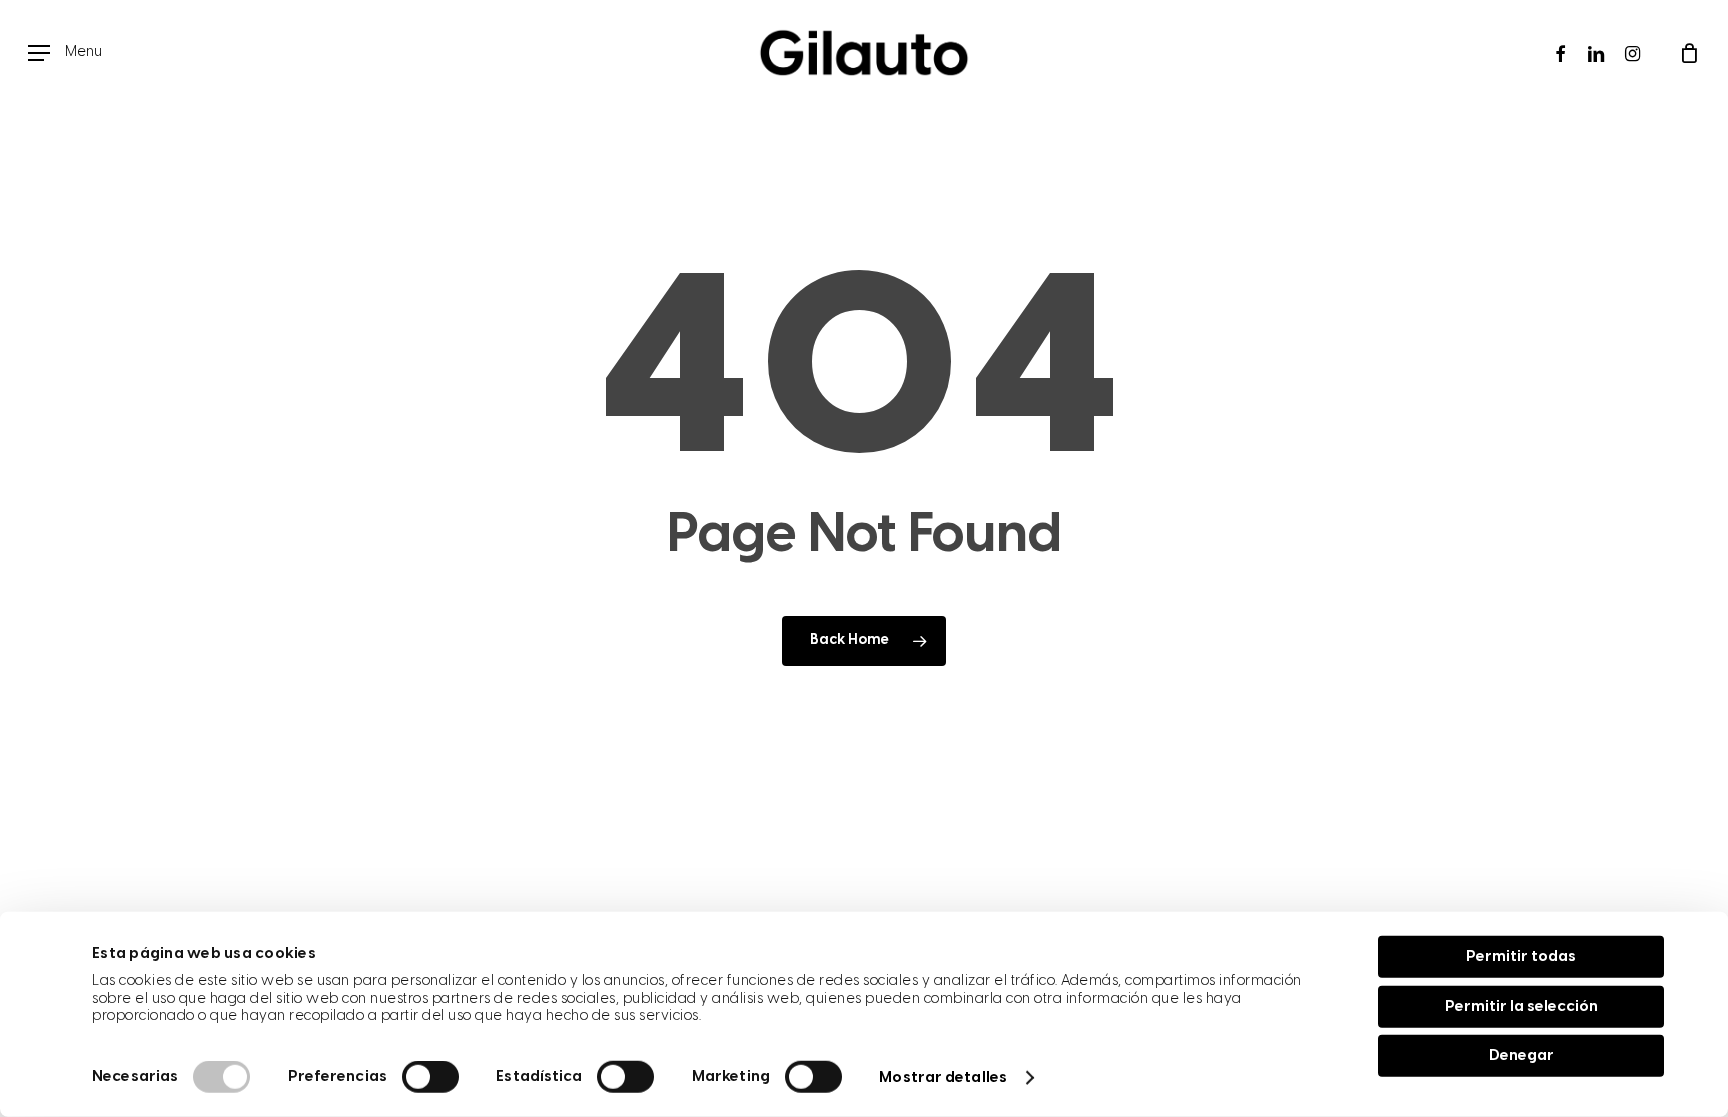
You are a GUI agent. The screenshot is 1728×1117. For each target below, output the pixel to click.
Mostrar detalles (943, 1078)
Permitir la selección (1521, 1006)
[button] (65, 53)
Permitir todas (1521, 957)
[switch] (430, 1077)
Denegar (1521, 1056)
